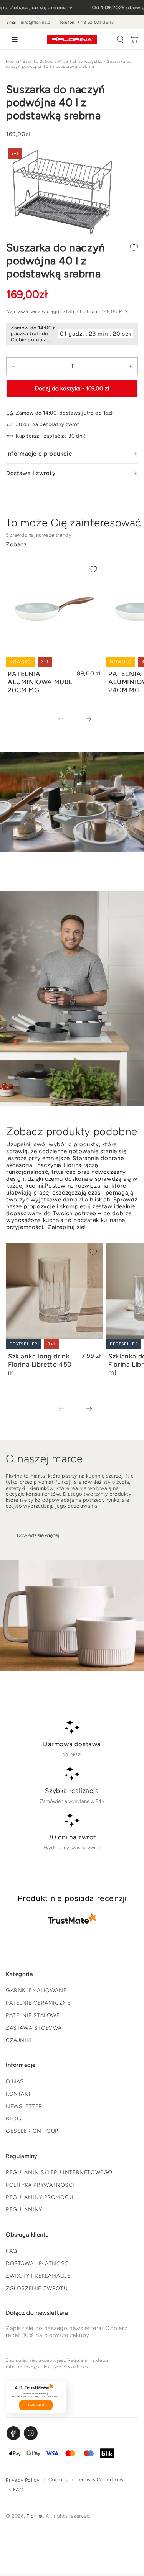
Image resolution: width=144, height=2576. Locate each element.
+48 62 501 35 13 (96, 22)
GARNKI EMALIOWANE (36, 1990)
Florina (13, 61)
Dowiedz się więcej (38, 1535)
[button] (120, 39)
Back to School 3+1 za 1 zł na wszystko (63, 61)
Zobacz (16, 544)
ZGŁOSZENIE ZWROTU (37, 2288)
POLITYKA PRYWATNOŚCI (40, 2185)
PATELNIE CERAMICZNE (38, 2003)
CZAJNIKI (19, 2040)
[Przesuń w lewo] (66, 719)
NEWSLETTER (24, 2107)
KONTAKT (18, 2094)
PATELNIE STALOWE (33, 2015)
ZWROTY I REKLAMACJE (38, 2276)
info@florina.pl (36, 22)
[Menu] (13, 39)
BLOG (13, 2119)
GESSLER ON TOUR (32, 2131)
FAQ (12, 2251)
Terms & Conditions (100, 2480)
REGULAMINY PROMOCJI (40, 2197)
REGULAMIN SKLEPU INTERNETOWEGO (59, 2172)
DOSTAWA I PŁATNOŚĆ (37, 2264)
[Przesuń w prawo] (83, 719)
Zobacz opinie (36, 2405)
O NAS (15, 2082)
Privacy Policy (23, 2480)
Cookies (58, 2480)
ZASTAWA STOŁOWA (34, 2028)
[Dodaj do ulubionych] (134, 247)
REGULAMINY (24, 2210)
